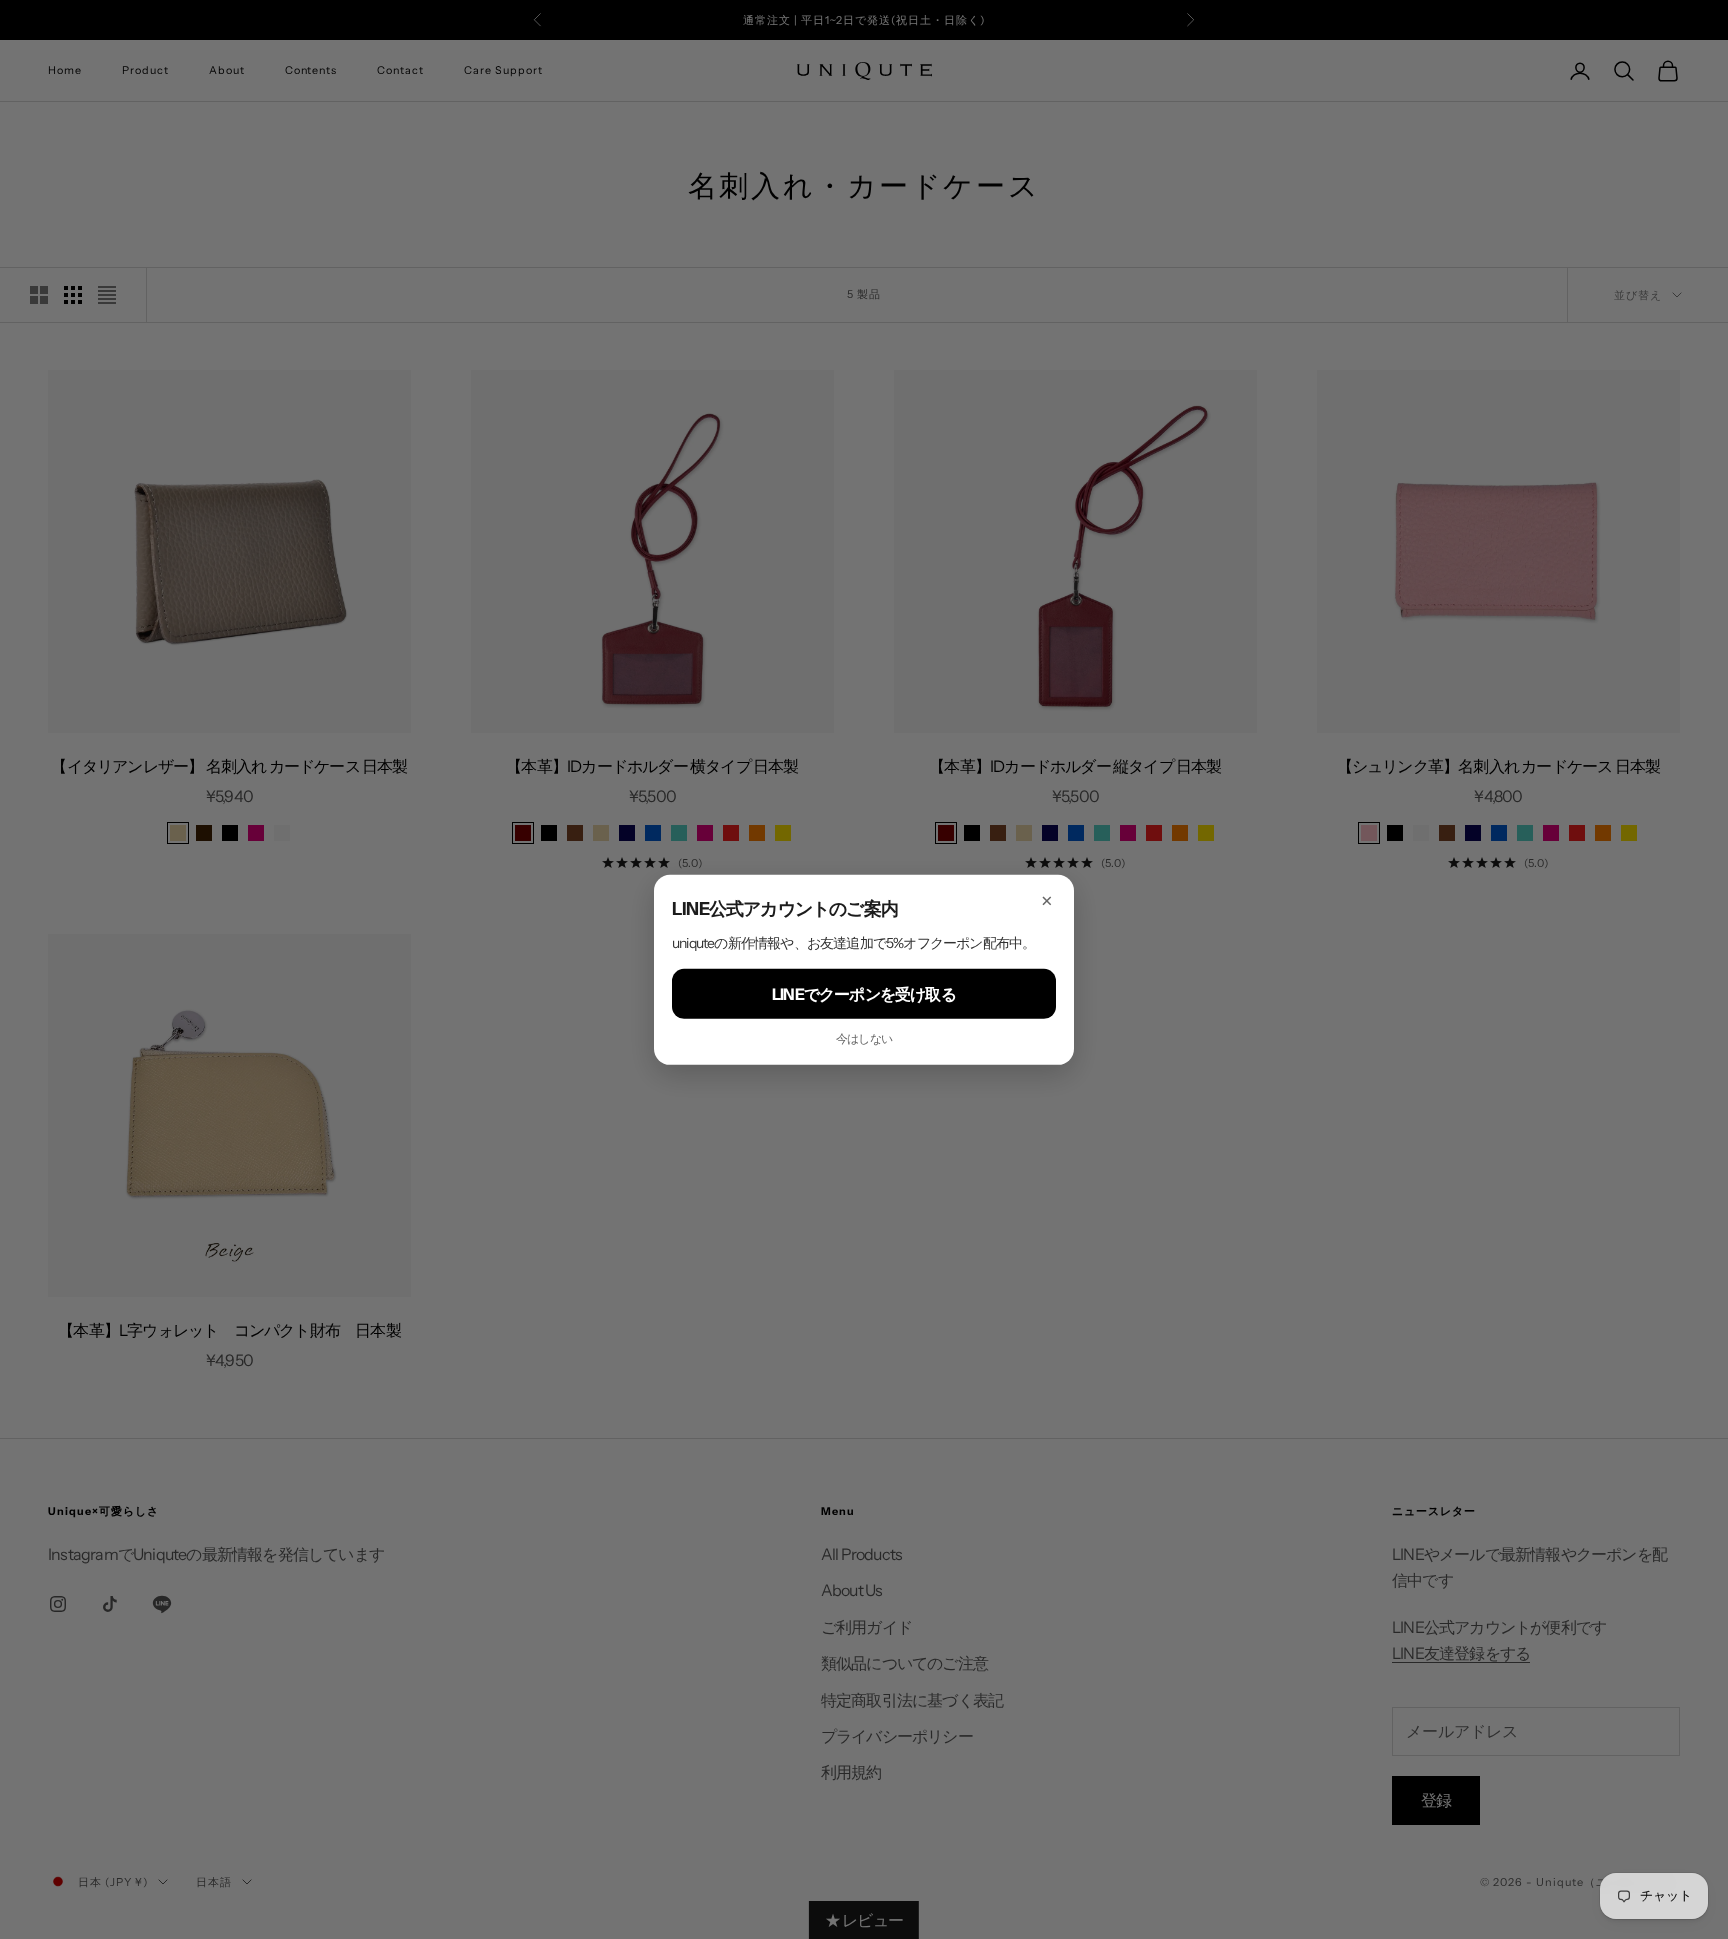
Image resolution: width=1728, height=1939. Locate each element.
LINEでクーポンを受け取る (864, 993)
